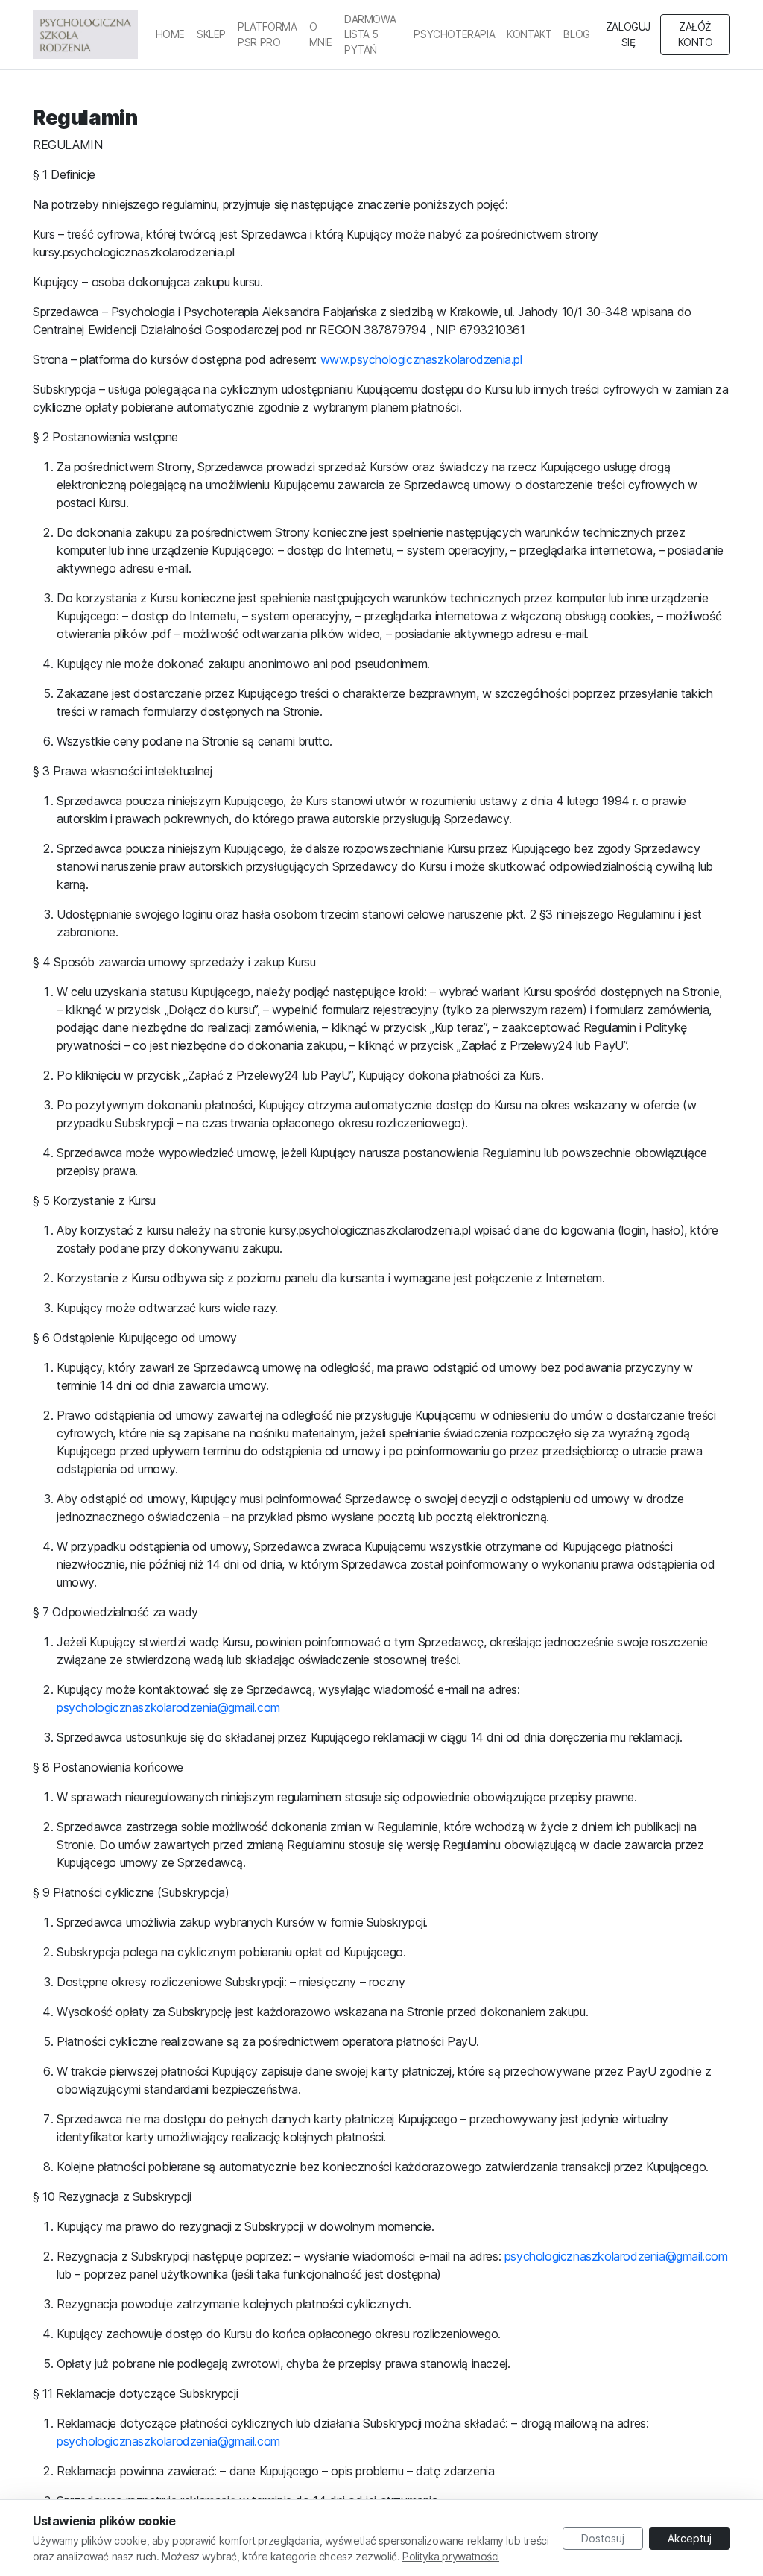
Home (170, 34)
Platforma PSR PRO (267, 34)
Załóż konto (696, 34)
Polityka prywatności (451, 2556)
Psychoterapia (454, 34)
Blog (576, 34)
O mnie (321, 34)
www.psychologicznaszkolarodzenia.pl (421, 359)
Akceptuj (690, 2538)
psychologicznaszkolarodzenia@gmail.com (168, 1707)
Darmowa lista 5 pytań (370, 35)
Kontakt (529, 34)
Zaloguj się (628, 34)
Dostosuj (603, 2538)
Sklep (211, 34)
